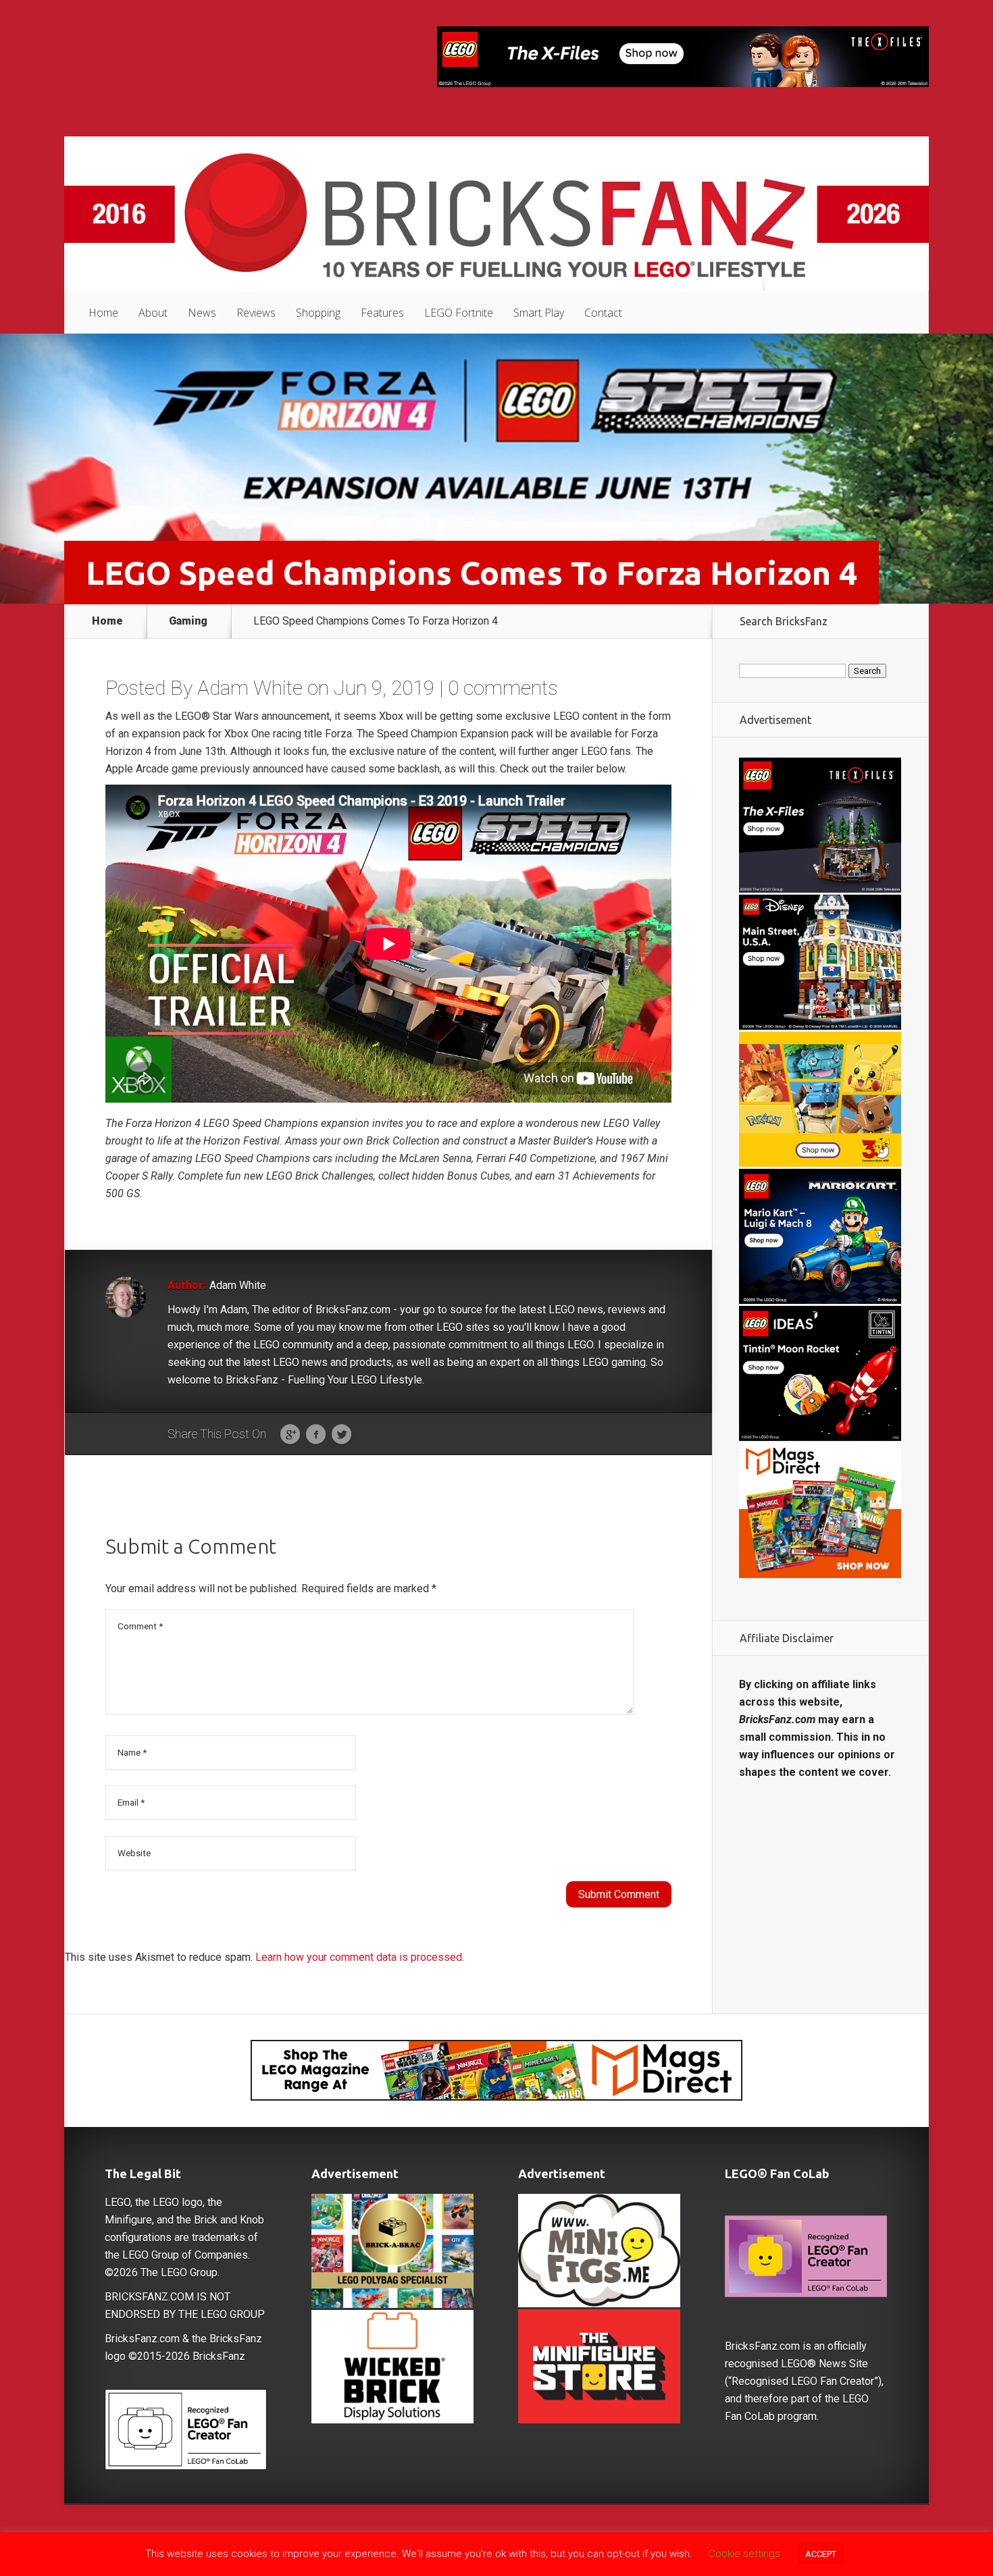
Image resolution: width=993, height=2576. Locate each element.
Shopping (318, 313)
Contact (603, 313)
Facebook (316, 1435)
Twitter (341, 1435)
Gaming (188, 621)
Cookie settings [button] (744, 2554)
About (153, 313)
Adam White (250, 688)
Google (290, 1435)
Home (103, 313)
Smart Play (539, 313)
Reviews (256, 313)
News (202, 313)
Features (382, 313)
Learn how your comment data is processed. (360, 1957)
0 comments (503, 688)
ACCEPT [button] (821, 2554)
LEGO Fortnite (459, 313)
